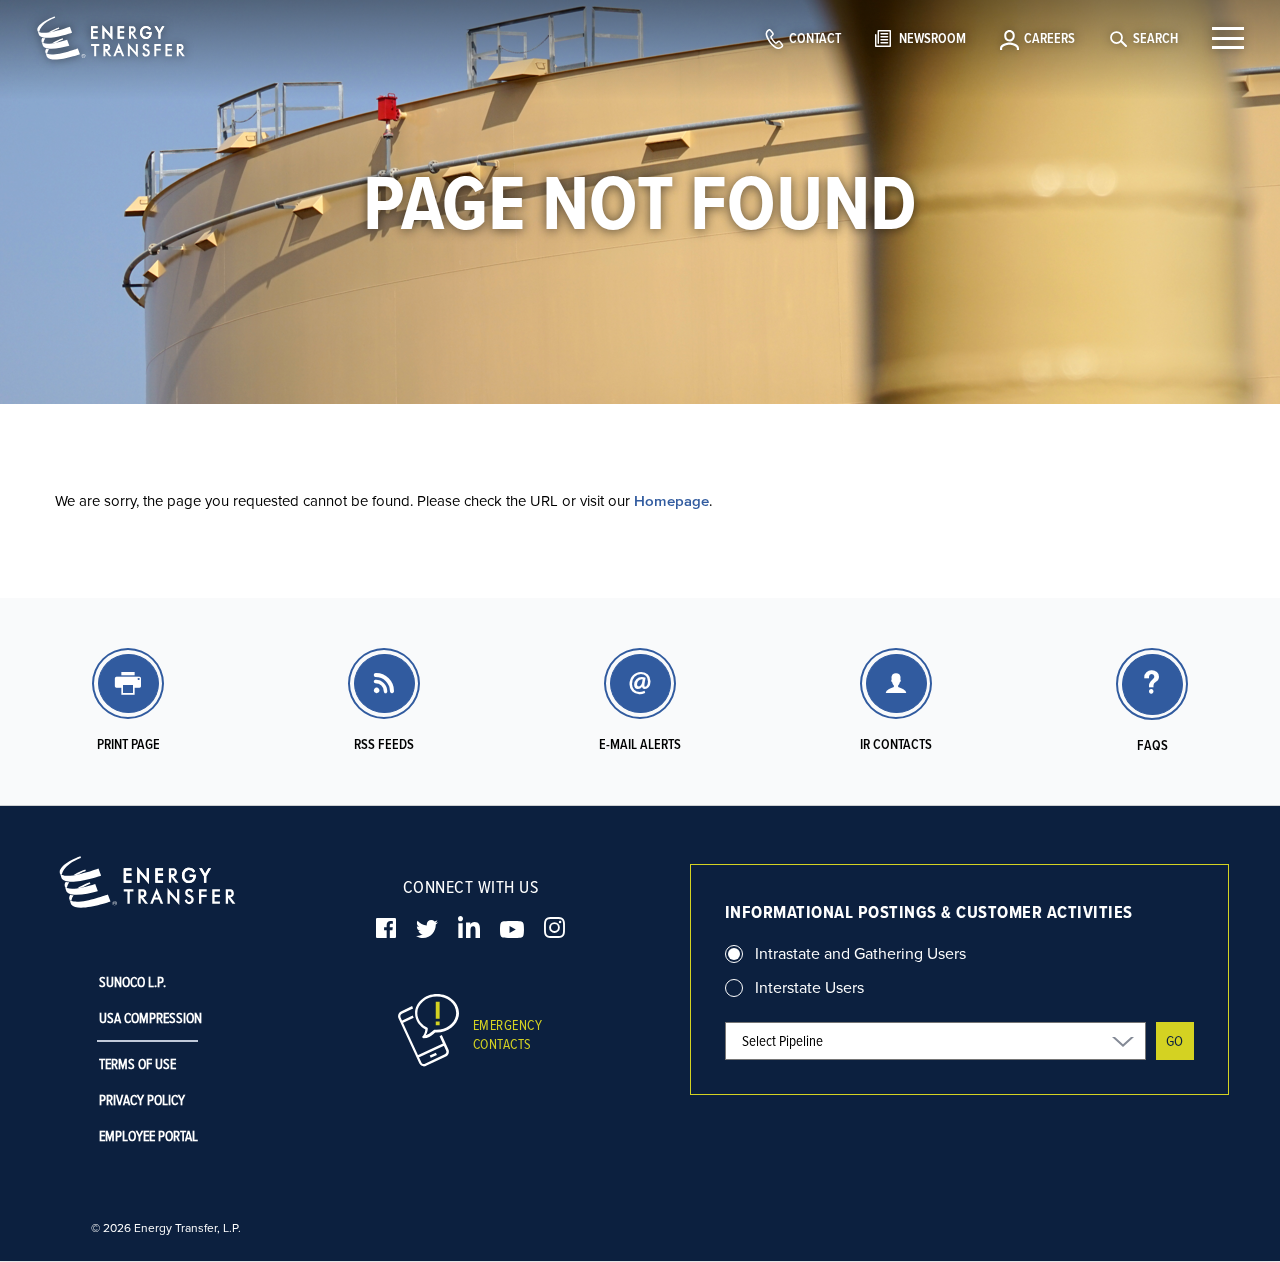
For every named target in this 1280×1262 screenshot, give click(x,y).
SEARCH (1155, 38)
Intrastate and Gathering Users (860, 953)
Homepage (671, 500)
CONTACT (815, 38)
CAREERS (1049, 38)
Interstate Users (809, 987)
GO (1174, 1040)
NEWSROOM (932, 38)
